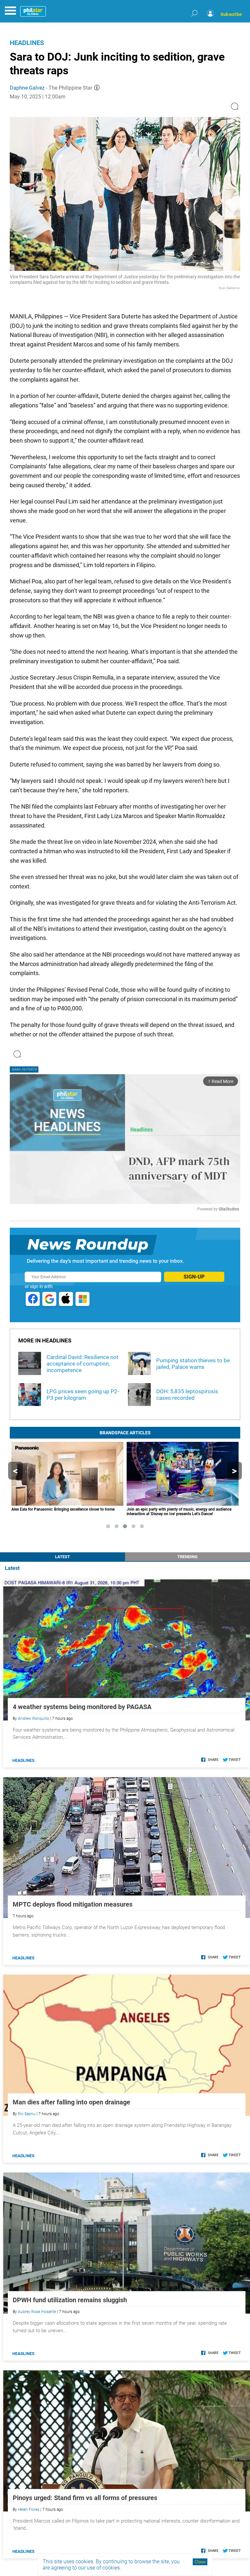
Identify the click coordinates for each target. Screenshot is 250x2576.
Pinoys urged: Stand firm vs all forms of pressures (85, 2498)
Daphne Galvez (27, 88)
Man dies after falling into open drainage (71, 2102)
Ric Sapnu (27, 2114)
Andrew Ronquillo (34, 1719)
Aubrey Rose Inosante (37, 2312)
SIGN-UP (194, 1277)
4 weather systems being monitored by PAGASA (82, 1707)
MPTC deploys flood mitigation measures (73, 1904)
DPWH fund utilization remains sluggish (70, 2300)
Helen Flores (29, 2510)
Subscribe (231, 14)
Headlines (27, 43)
